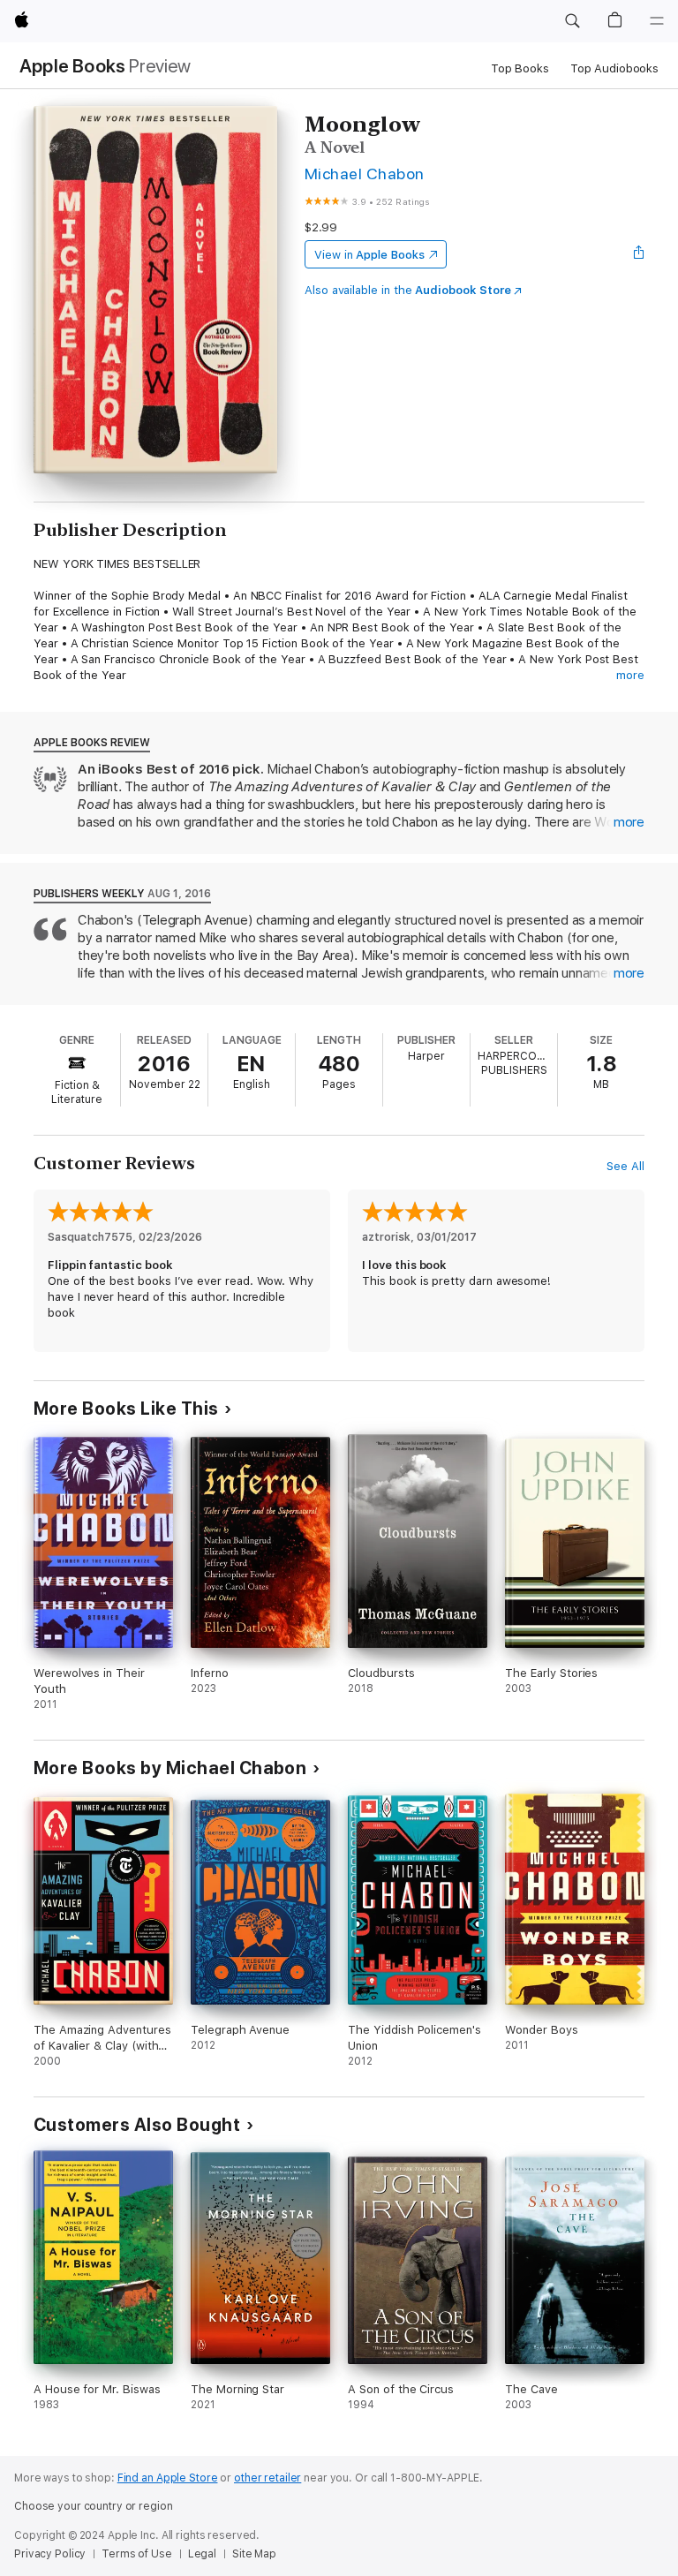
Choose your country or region (94, 2506)
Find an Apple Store (168, 2478)
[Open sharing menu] (639, 254)
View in (369, 255)
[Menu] (657, 21)
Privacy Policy (50, 2554)
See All (625, 1166)
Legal (202, 2554)
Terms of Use (137, 2554)
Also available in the (408, 290)
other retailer (267, 2478)
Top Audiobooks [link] (614, 68)
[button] (572, 21)
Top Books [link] (520, 68)
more (630, 675)
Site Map (254, 2554)
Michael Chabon (365, 174)
